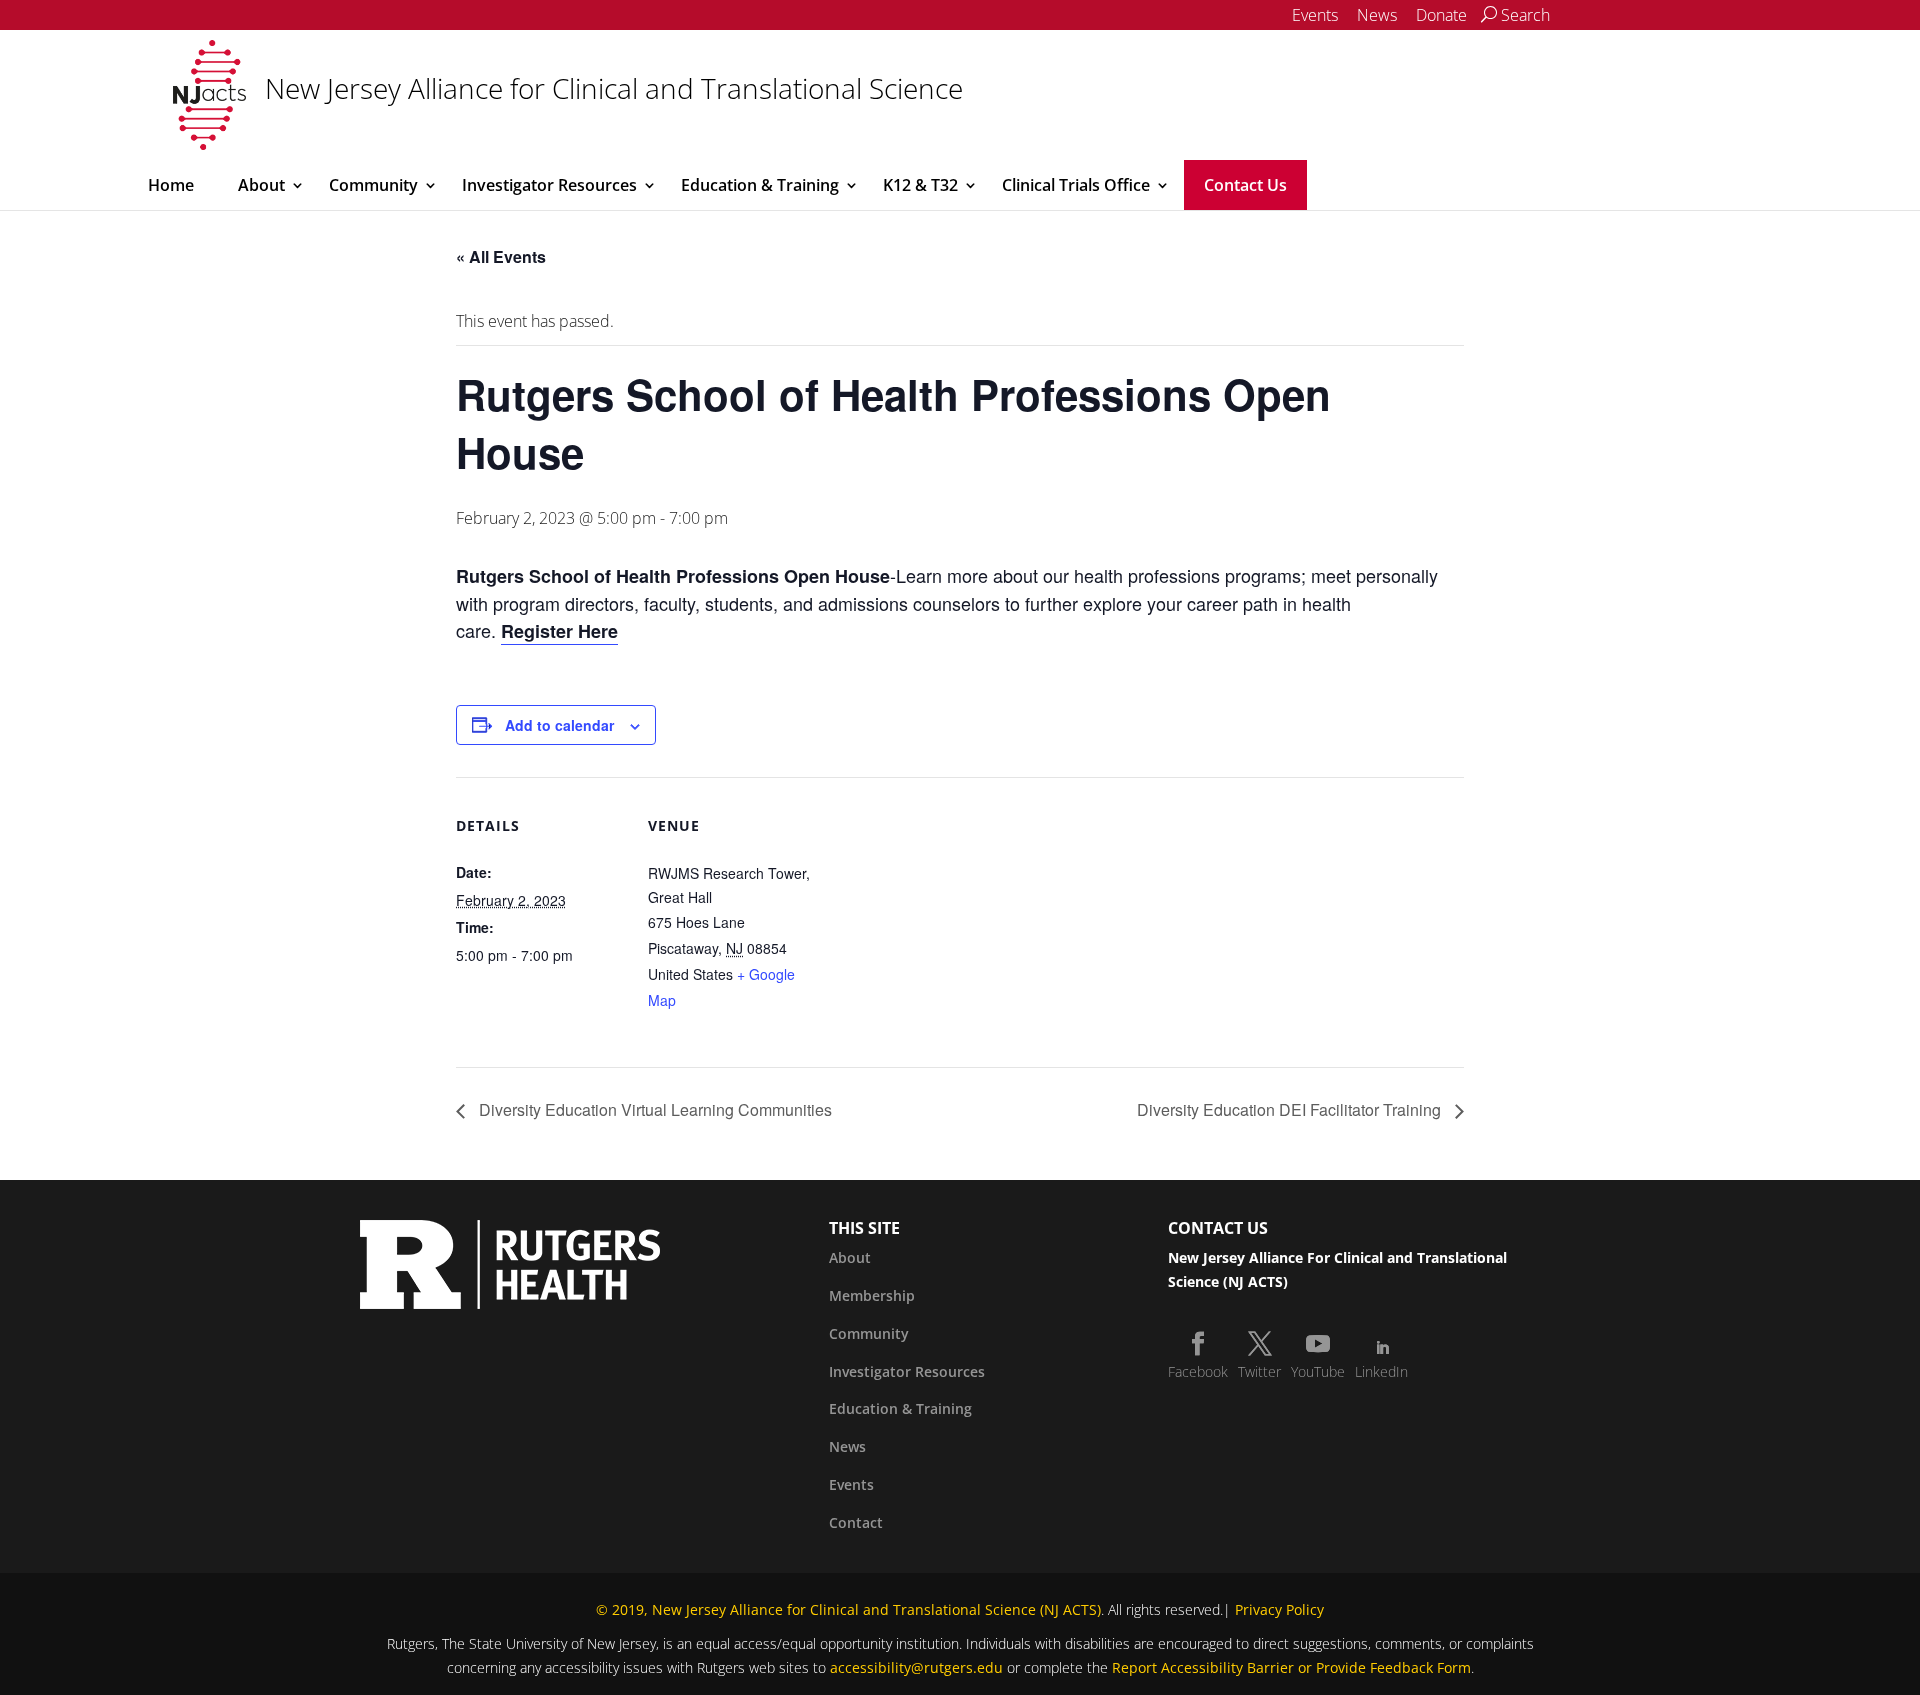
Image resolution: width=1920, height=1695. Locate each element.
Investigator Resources (549, 185)
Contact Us (1245, 185)
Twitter (1259, 1371)
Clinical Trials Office (1076, 185)
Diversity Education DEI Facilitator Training (1291, 1109)
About (261, 185)
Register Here (559, 631)
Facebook (1198, 1371)
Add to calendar (559, 725)
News (1377, 15)
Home (171, 185)
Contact (856, 1522)
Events (1315, 15)
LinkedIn (1381, 1371)
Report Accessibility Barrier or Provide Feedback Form (1291, 1667)
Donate (1441, 15)
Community (373, 185)
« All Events (501, 256)
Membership (872, 1295)
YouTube (1318, 1371)
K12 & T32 (920, 185)
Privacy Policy (1279, 1609)
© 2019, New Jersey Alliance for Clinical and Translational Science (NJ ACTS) (848, 1609)
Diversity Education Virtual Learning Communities (653, 1109)
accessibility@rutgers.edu (916, 1667)
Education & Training (760, 185)
